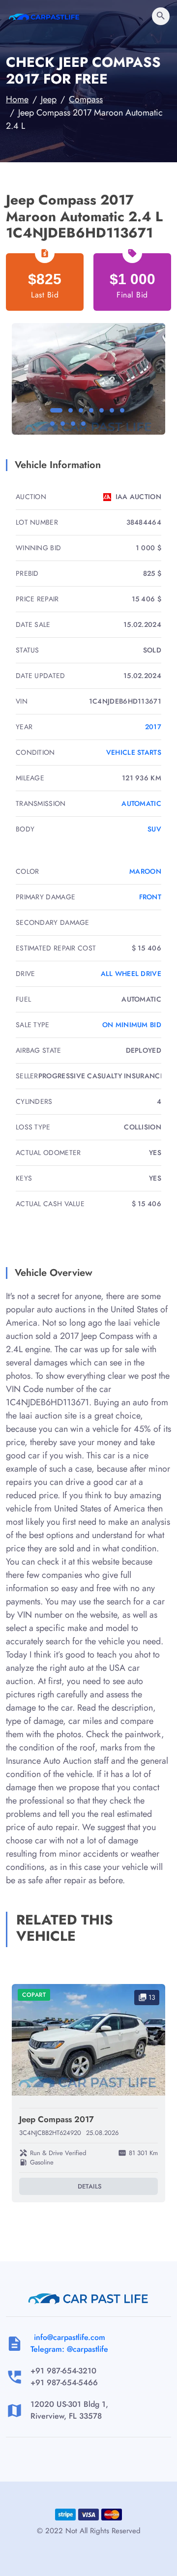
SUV (154, 829)
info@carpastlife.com (70, 2337)
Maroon (145, 871)
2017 (153, 727)
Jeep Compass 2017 (57, 2119)
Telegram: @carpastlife (69, 2349)
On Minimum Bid (132, 1025)
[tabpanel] (88, 379)
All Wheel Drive (131, 974)
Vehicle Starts (134, 752)
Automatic (141, 803)
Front (150, 897)
